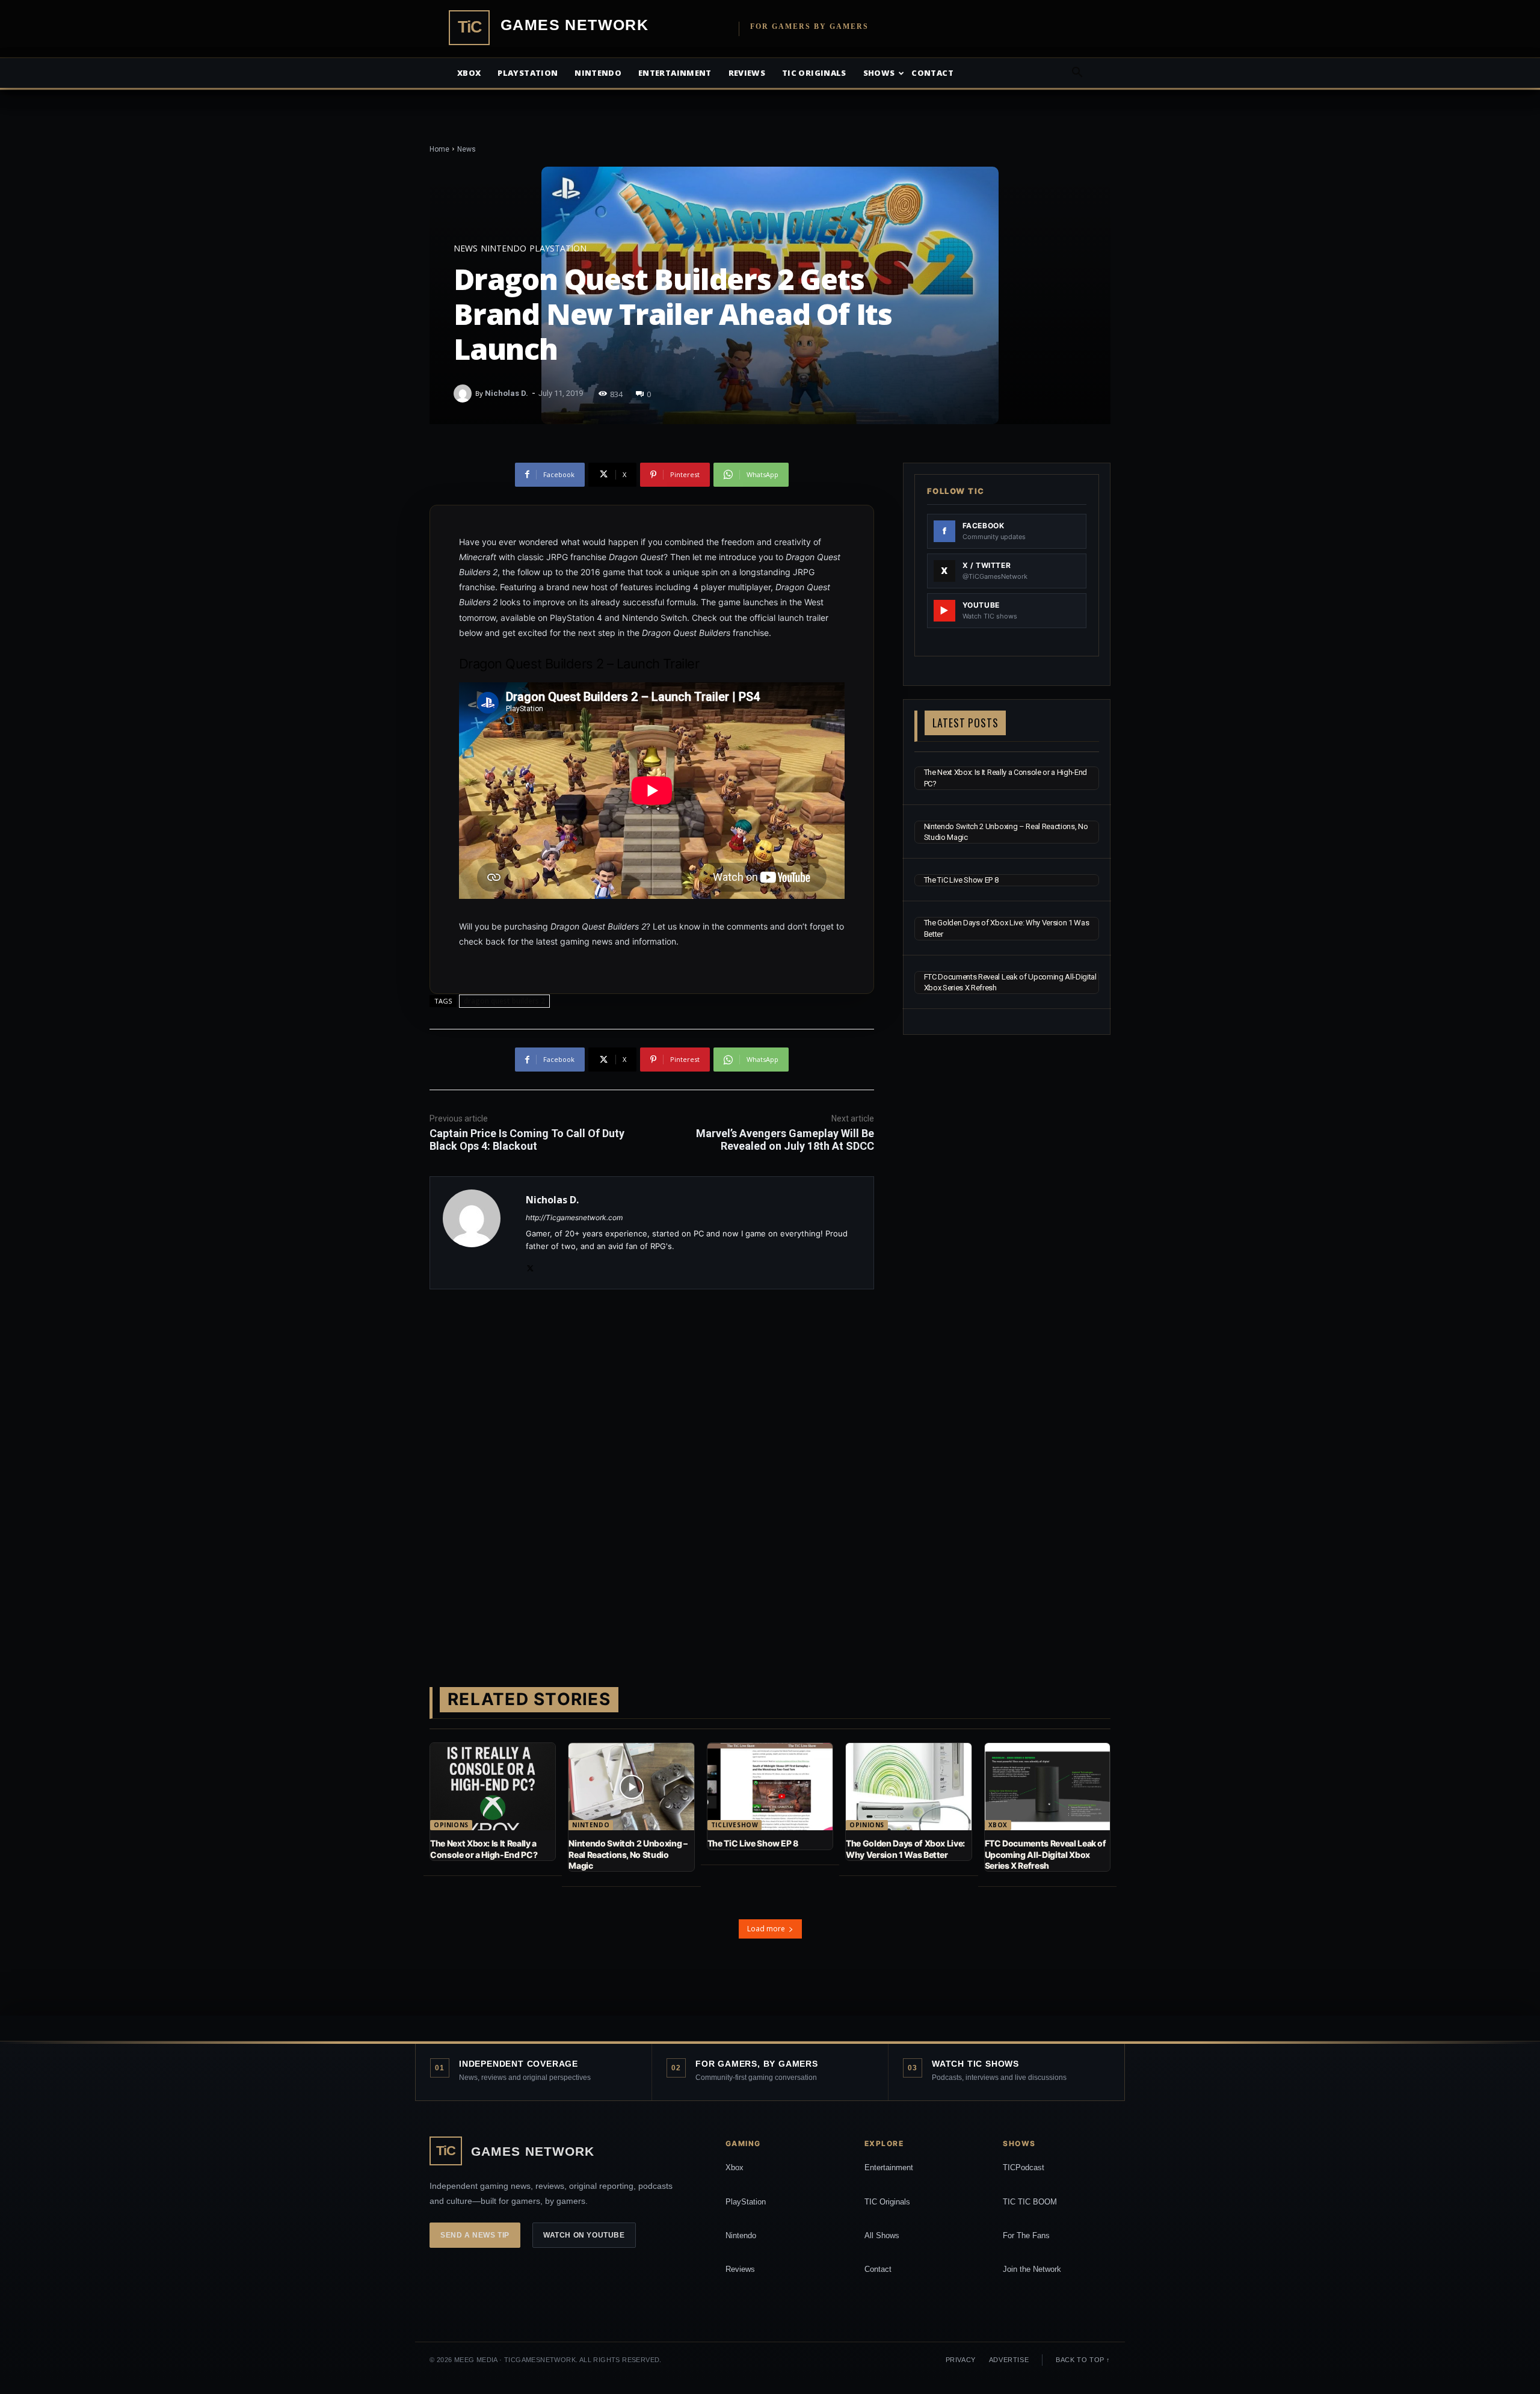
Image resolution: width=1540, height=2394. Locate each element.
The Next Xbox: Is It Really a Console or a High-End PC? (484, 1849)
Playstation (528, 73)
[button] (1077, 74)
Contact (932, 73)
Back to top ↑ (1083, 2360)
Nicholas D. (507, 393)
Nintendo (598, 73)
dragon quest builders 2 (504, 1001)
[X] (530, 1266)
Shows (879, 73)
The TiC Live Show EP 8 (961, 880)
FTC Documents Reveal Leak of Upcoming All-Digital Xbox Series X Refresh (1046, 1854)
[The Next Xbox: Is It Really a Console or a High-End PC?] (493, 1787)
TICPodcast (1024, 2167)
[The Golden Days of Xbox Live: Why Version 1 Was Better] (908, 1787)
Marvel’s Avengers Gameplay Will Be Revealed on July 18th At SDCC (785, 1140)
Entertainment (675, 73)
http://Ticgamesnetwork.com (574, 1217)
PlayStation (746, 2202)
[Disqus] (652, 1469)
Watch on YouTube (584, 2235)
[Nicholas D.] (464, 393)
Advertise (1009, 2360)
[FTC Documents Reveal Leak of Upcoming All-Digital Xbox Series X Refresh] (1047, 1787)
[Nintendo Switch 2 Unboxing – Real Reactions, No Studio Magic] (631, 1787)
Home (439, 149)
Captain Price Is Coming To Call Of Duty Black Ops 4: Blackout (527, 1140)
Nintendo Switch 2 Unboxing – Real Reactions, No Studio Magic (628, 1854)
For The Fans (1026, 2235)
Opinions (451, 1825)
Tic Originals (814, 73)
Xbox (469, 73)
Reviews (747, 73)
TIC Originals (887, 2202)
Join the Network (1032, 2269)
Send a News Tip (475, 2235)
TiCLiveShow (735, 1825)
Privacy (961, 2360)
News (467, 149)
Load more (766, 1929)
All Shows (882, 2235)
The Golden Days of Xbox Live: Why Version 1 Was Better (905, 1849)
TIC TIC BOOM (1030, 2202)
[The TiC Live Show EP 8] (770, 1787)
